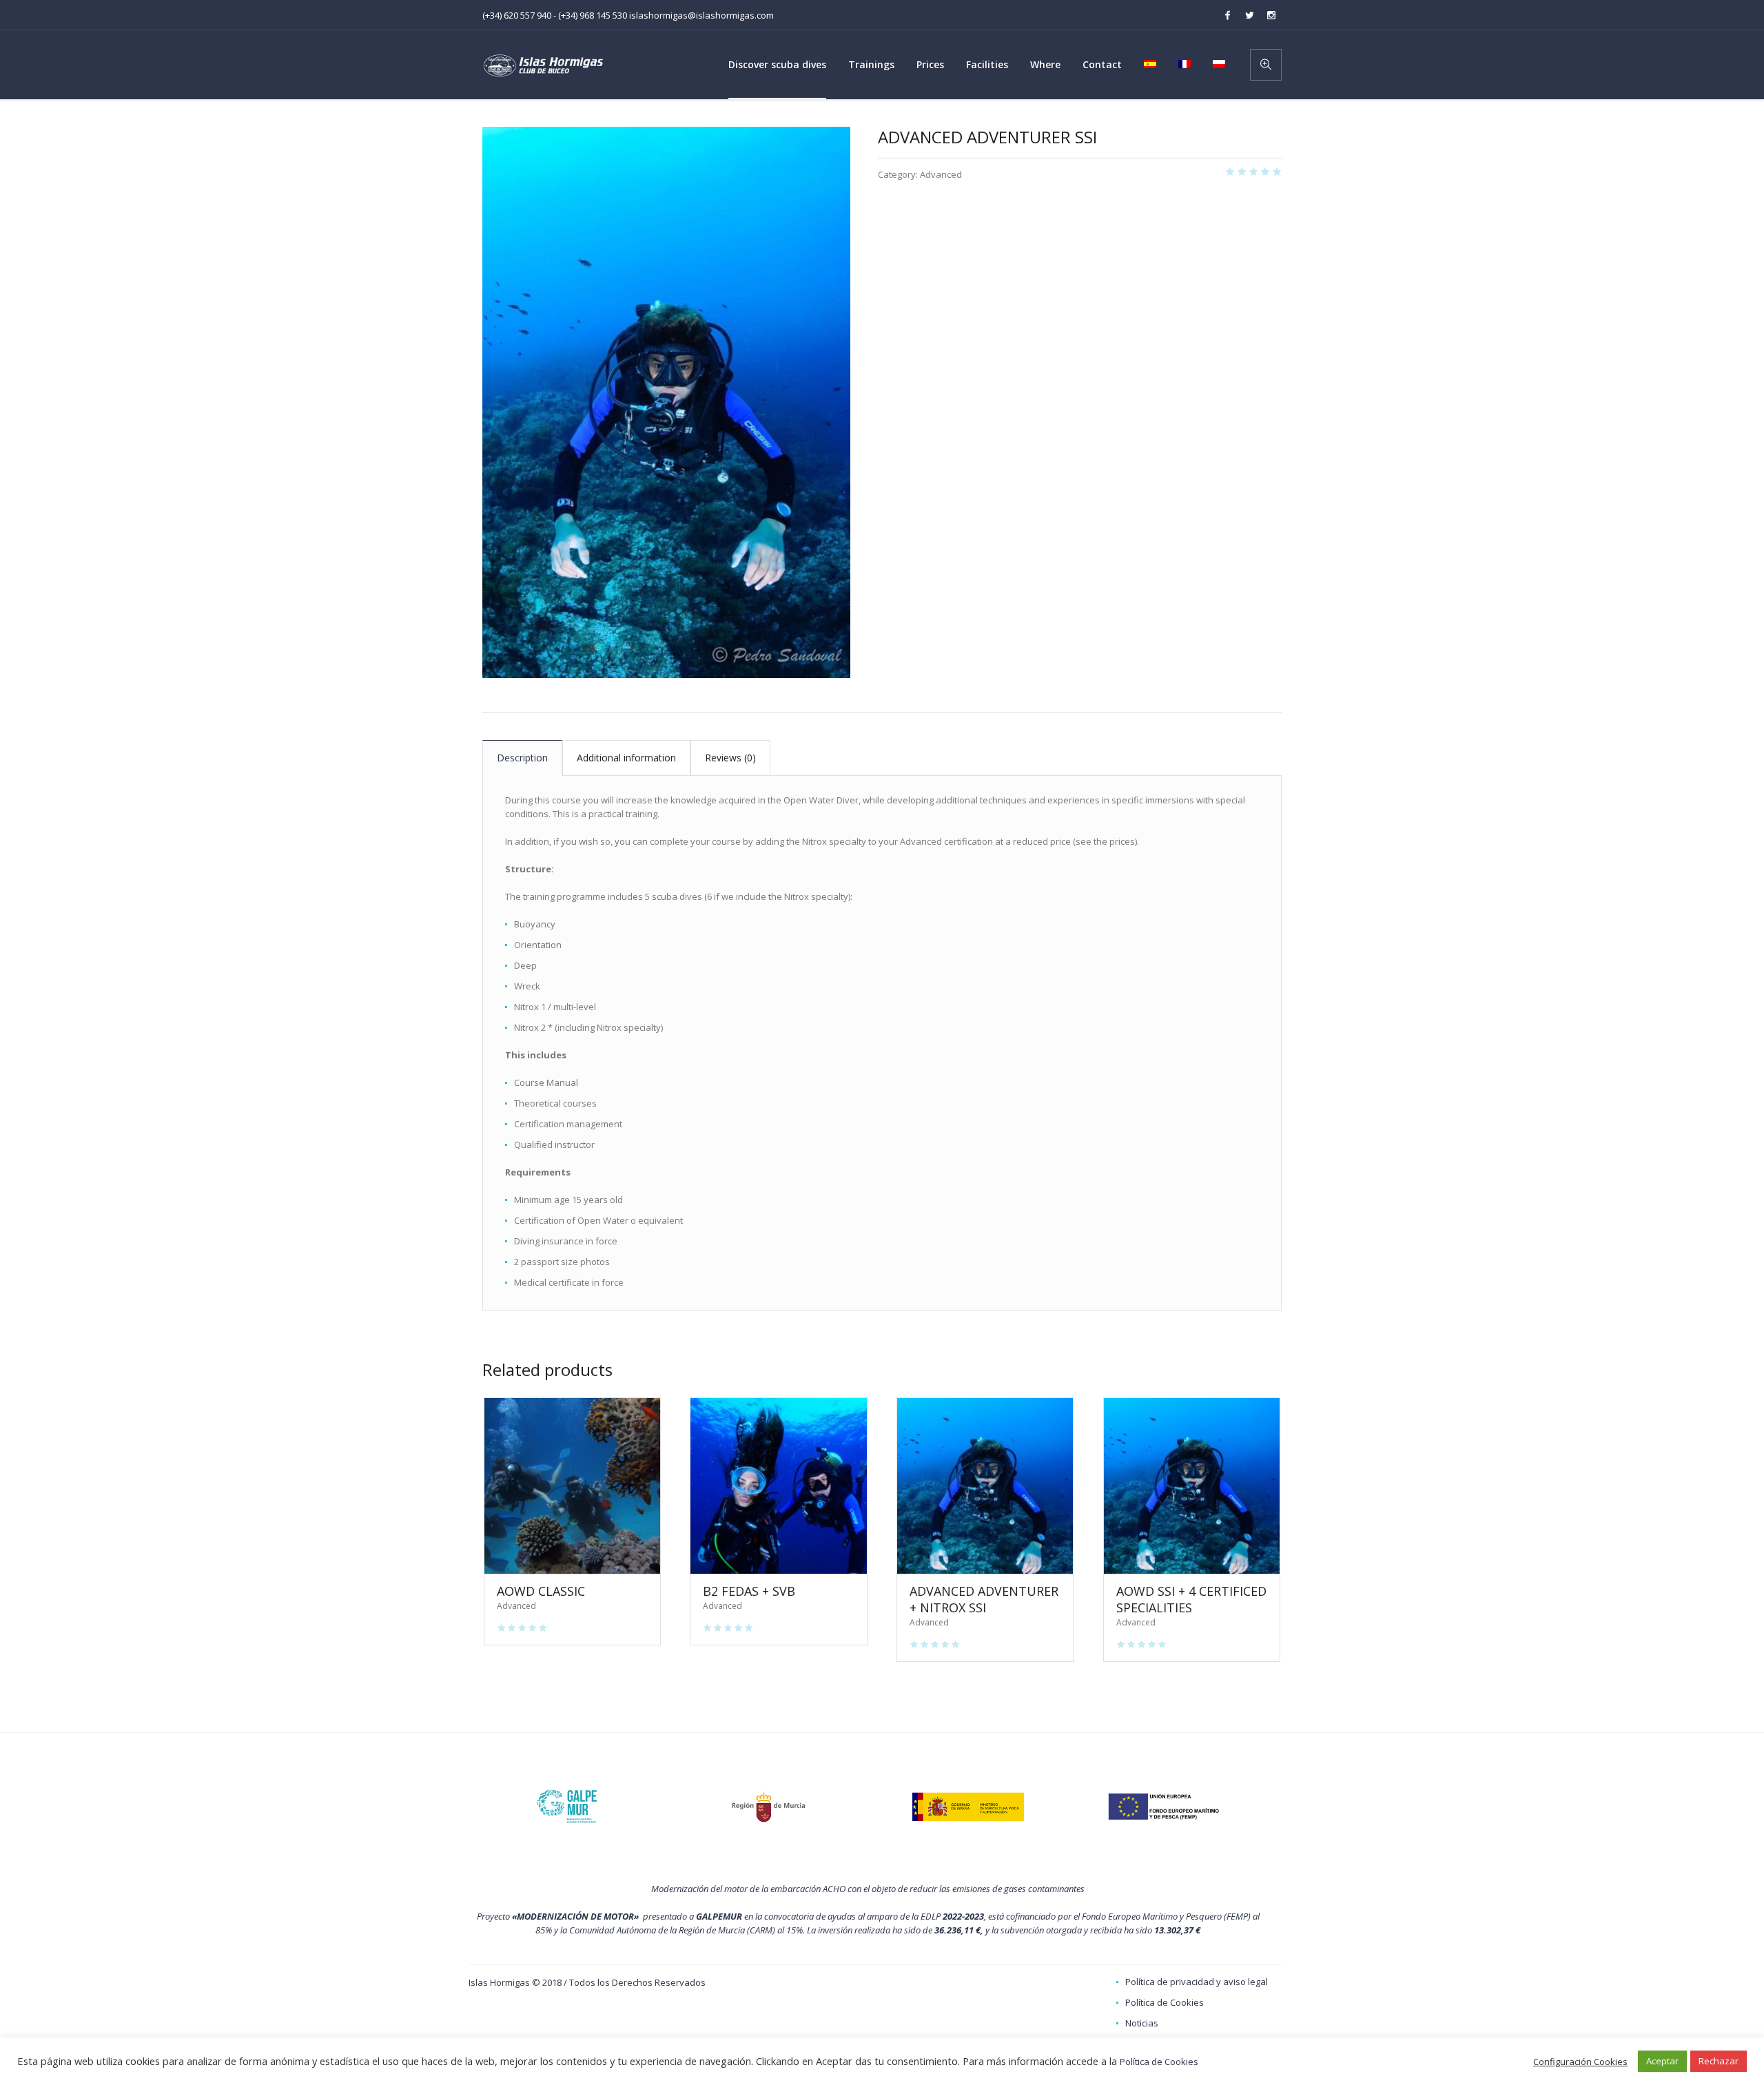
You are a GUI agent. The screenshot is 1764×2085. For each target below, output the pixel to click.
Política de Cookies (1159, 2062)
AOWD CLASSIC (541, 1591)
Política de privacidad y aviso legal (1197, 1982)
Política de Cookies (1165, 2002)
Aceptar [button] (1662, 2061)
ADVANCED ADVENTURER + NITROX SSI (984, 1599)
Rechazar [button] (1719, 2061)
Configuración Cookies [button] (1580, 2062)
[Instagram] (1271, 15)
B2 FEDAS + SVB (749, 1591)
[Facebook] (1227, 15)
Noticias (1142, 2023)
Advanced (941, 174)
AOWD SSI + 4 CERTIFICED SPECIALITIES (1191, 1599)
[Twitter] (1249, 15)
